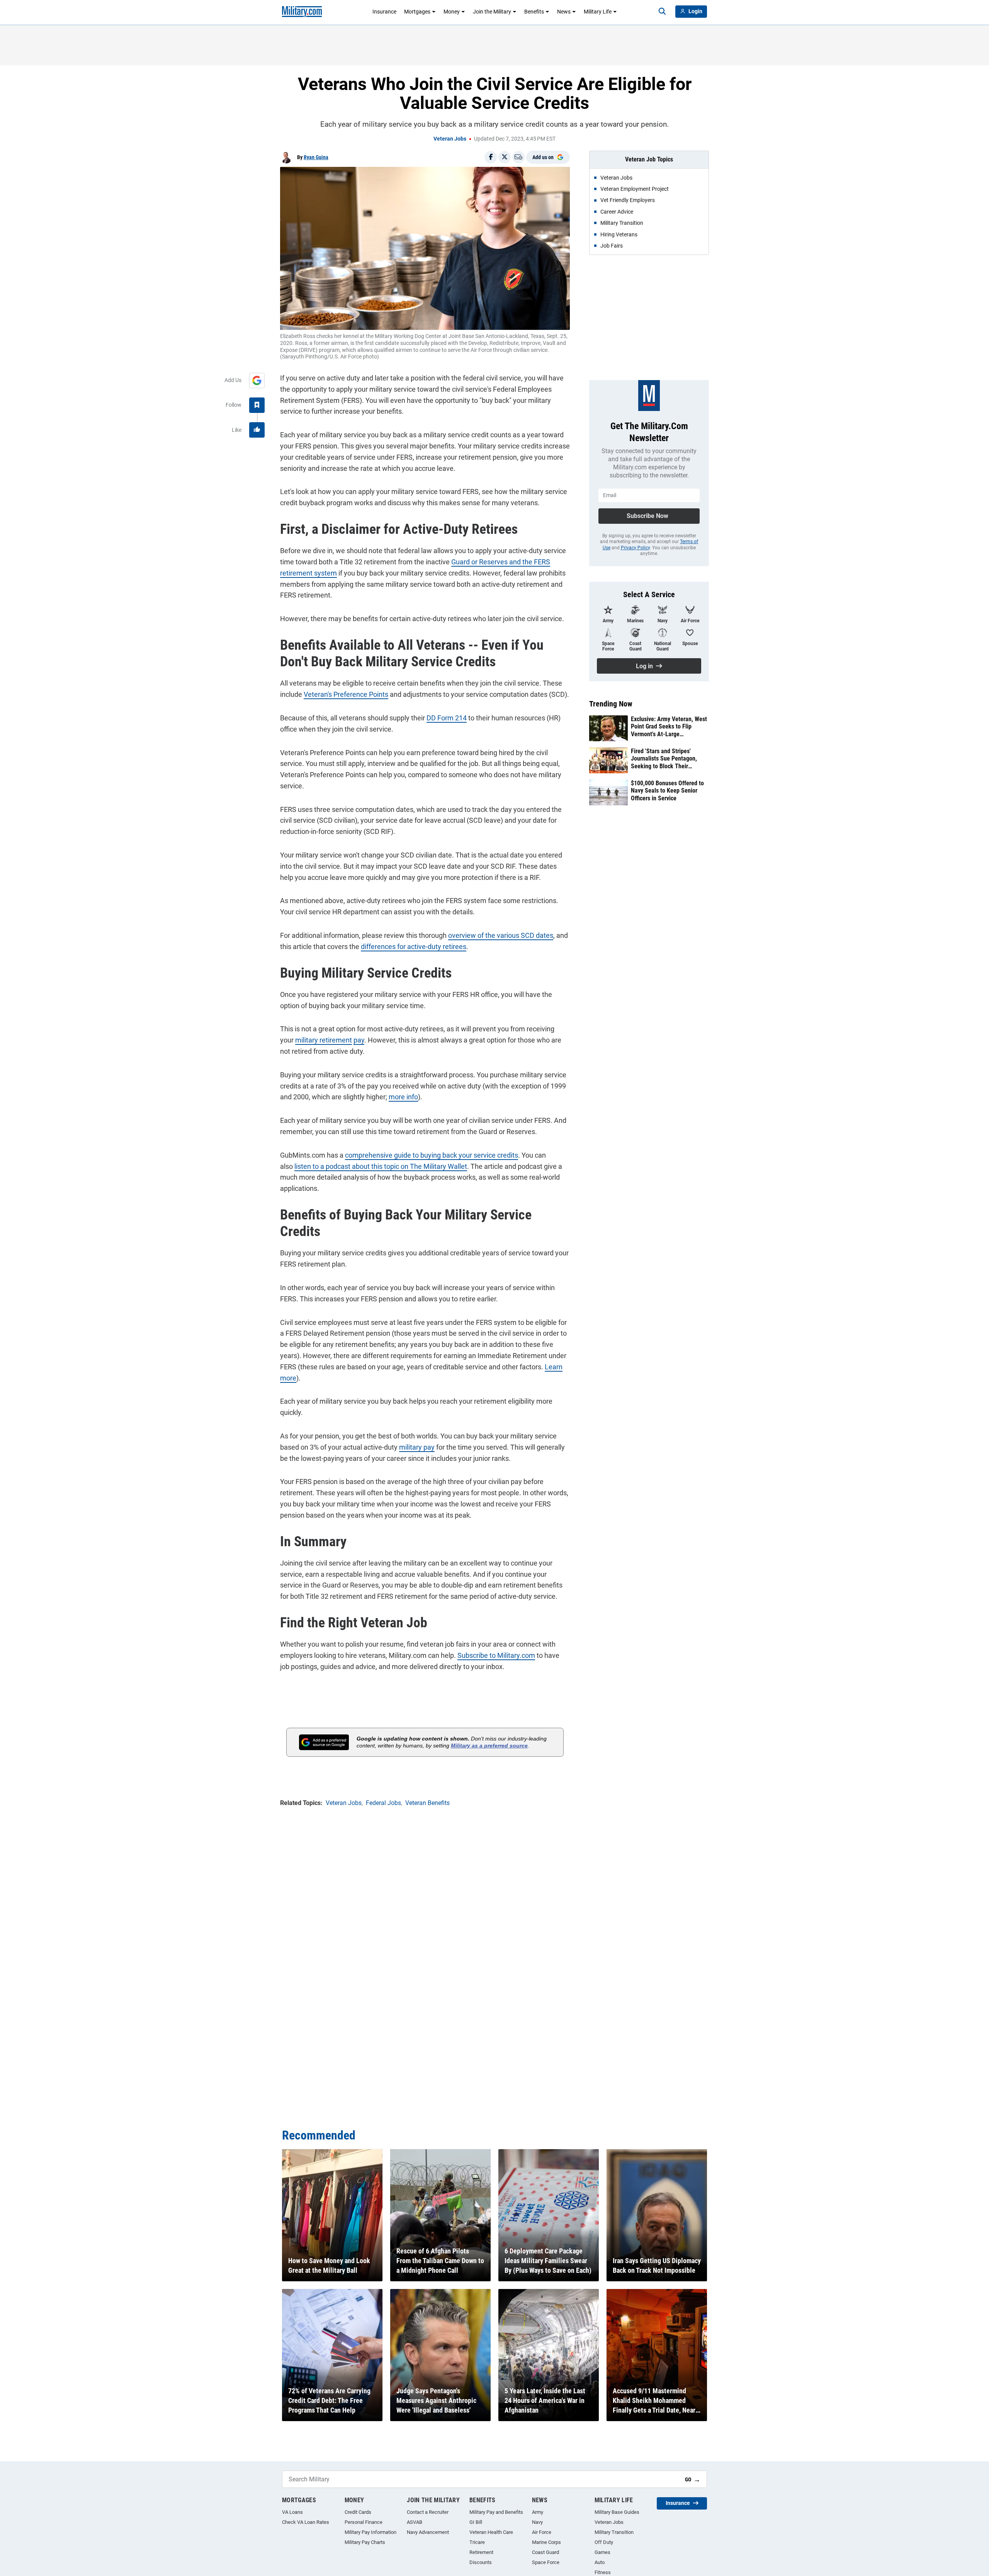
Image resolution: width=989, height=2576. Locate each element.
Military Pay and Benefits (496, 2512)
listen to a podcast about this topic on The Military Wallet (381, 1166)
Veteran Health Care (491, 2532)
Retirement (481, 2552)
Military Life (598, 12)
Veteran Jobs (450, 139)
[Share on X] (505, 157)
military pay (417, 1447)
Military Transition (614, 2532)
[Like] (257, 430)
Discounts (481, 2562)
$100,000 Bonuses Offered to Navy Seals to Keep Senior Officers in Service (667, 790)
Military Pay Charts (365, 2542)
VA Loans (292, 2512)
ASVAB (415, 2522)
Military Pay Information (370, 2532)
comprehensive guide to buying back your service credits (432, 1155)
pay (359, 1040)
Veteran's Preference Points (346, 694)
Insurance (384, 12)
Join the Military (492, 12)
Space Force (546, 2562)
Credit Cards (358, 2512)
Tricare (477, 2542)
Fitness (603, 2572)
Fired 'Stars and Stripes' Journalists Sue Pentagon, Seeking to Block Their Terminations (664, 759)
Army (538, 2512)
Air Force (542, 2532)
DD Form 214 (447, 718)
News (564, 12)
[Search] (662, 12)
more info (403, 1097)
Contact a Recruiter (428, 2512)
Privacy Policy (635, 548)
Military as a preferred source (489, 1746)
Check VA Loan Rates (306, 2522)
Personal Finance (364, 2522)
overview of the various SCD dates (501, 935)
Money (452, 12)
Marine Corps (546, 2542)
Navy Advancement (428, 2532)
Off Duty (604, 2542)
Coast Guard (545, 2552)
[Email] (518, 157)
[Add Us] (257, 380)
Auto (600, 2562)
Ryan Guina (316, 157)
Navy (537, 2522)
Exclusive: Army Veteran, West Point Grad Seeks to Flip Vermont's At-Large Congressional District (669, 727)
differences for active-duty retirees (414, 947)
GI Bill (476, 2522)
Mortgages (417, 12)
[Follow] (257, 405)
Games (602, 2552)
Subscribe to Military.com (496, 1655)
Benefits (534, 12)
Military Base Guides (617, 2512)
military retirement (324, 1040)
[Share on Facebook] (491, 157)
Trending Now (611, 704)
